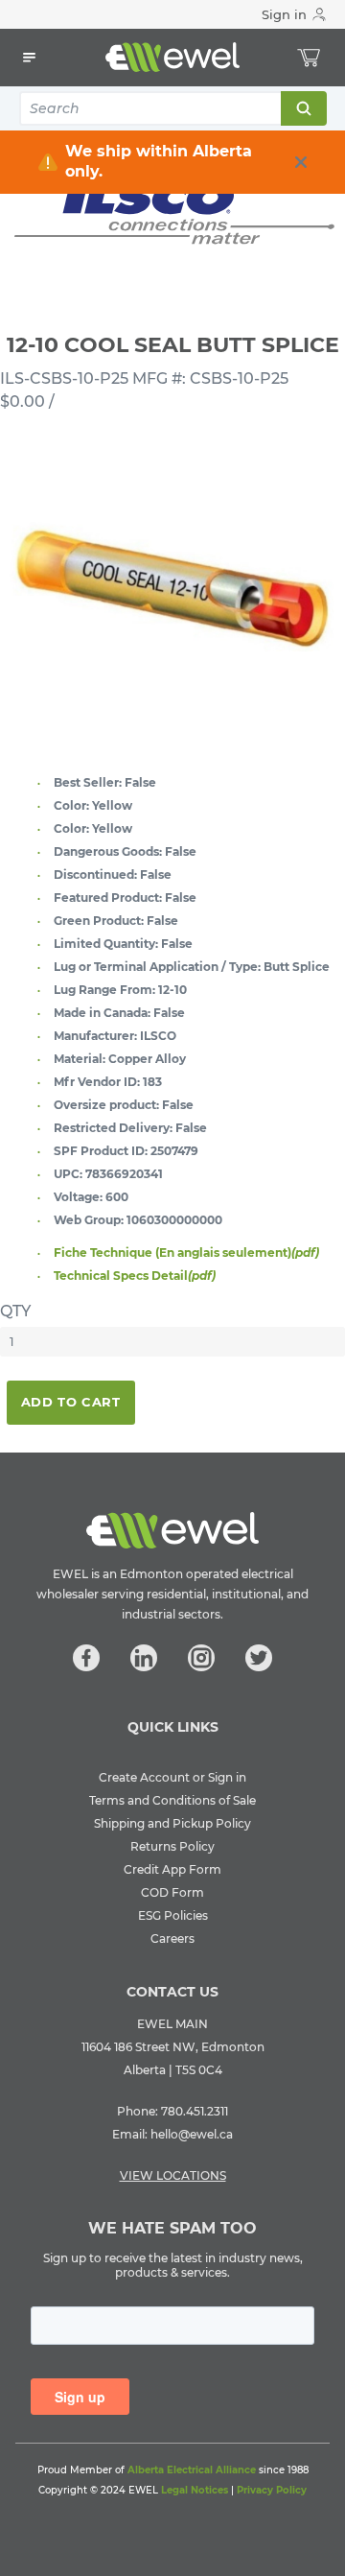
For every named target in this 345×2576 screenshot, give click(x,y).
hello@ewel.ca (192, 2134)
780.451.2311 (195, 2111)
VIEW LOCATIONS (173, 2175)
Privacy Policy (272, 2490)
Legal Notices (195, 2490)
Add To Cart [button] (71, 1402)
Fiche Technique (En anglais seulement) (186, 1253)
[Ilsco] (172, 210)
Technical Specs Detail (135, 1276)
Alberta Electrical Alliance (192, 2470)
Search (303, 108)
